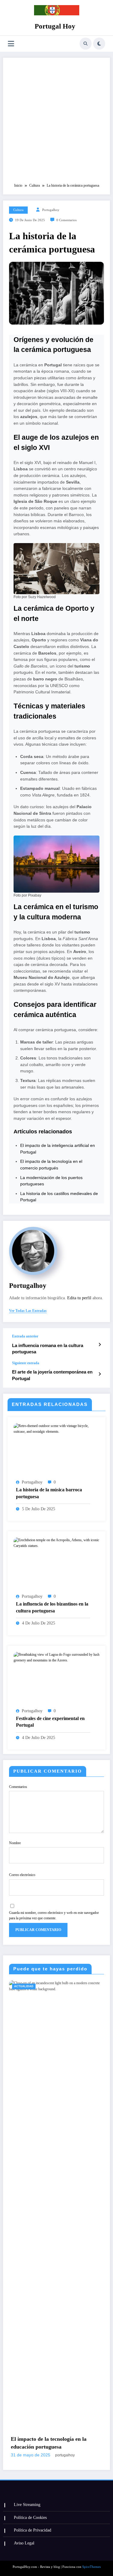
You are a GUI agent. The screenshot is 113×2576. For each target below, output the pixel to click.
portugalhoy (51, 210)
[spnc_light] (99, 44)
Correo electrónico (22, 1875)
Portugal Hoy (55, 26)
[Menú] (11, 44)
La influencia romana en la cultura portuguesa (48, 1349)
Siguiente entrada (26, 1363)
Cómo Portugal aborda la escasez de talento (64, 2443)
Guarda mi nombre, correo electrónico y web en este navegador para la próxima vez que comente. (54, 1915)
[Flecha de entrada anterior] (100, 1345)
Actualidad (34, 1986)
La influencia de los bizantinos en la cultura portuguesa (52, 1607)
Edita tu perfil (79, 1298)
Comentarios (18, 1787)
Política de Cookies (30, 2518)
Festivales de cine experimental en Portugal (50, 1722)
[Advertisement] (56, 123)
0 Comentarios (66, 220)
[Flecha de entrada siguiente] (100, 1374)
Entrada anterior (25, 1336)
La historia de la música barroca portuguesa (49, 1493)
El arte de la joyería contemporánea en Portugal (52, 1375)
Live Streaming (27, 2505)
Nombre (15, 1843)
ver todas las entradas (28, 1311)
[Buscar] (86, 44)
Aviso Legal (24, 2543)
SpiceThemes (91, 2567)
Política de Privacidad (33, 2530)
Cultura (18, 210)
